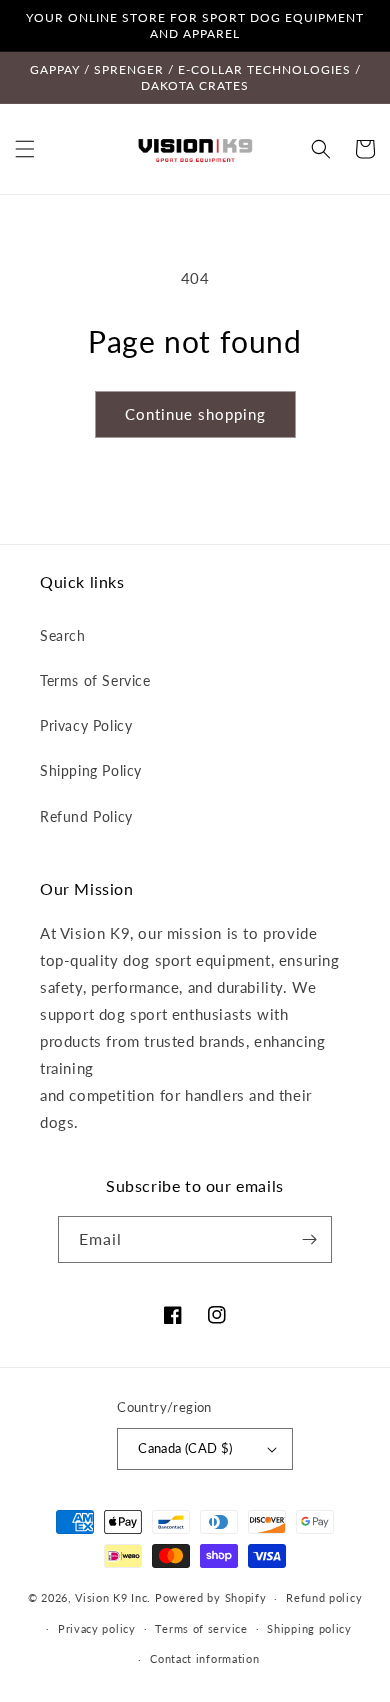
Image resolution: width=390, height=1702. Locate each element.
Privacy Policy (86, 725)
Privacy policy (97, 1628)
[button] (25, 149)
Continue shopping (195, 414)
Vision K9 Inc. (113, 1597)
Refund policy (324, 1597)
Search (63, 635)
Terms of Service (95, 680)
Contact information (204, 1658)
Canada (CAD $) (185, 1448)
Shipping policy (309, 1628)
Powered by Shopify (211, 1597)
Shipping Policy (91, 770)
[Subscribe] (309, 1239)
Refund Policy (86, 816)
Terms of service (201, 1628)
